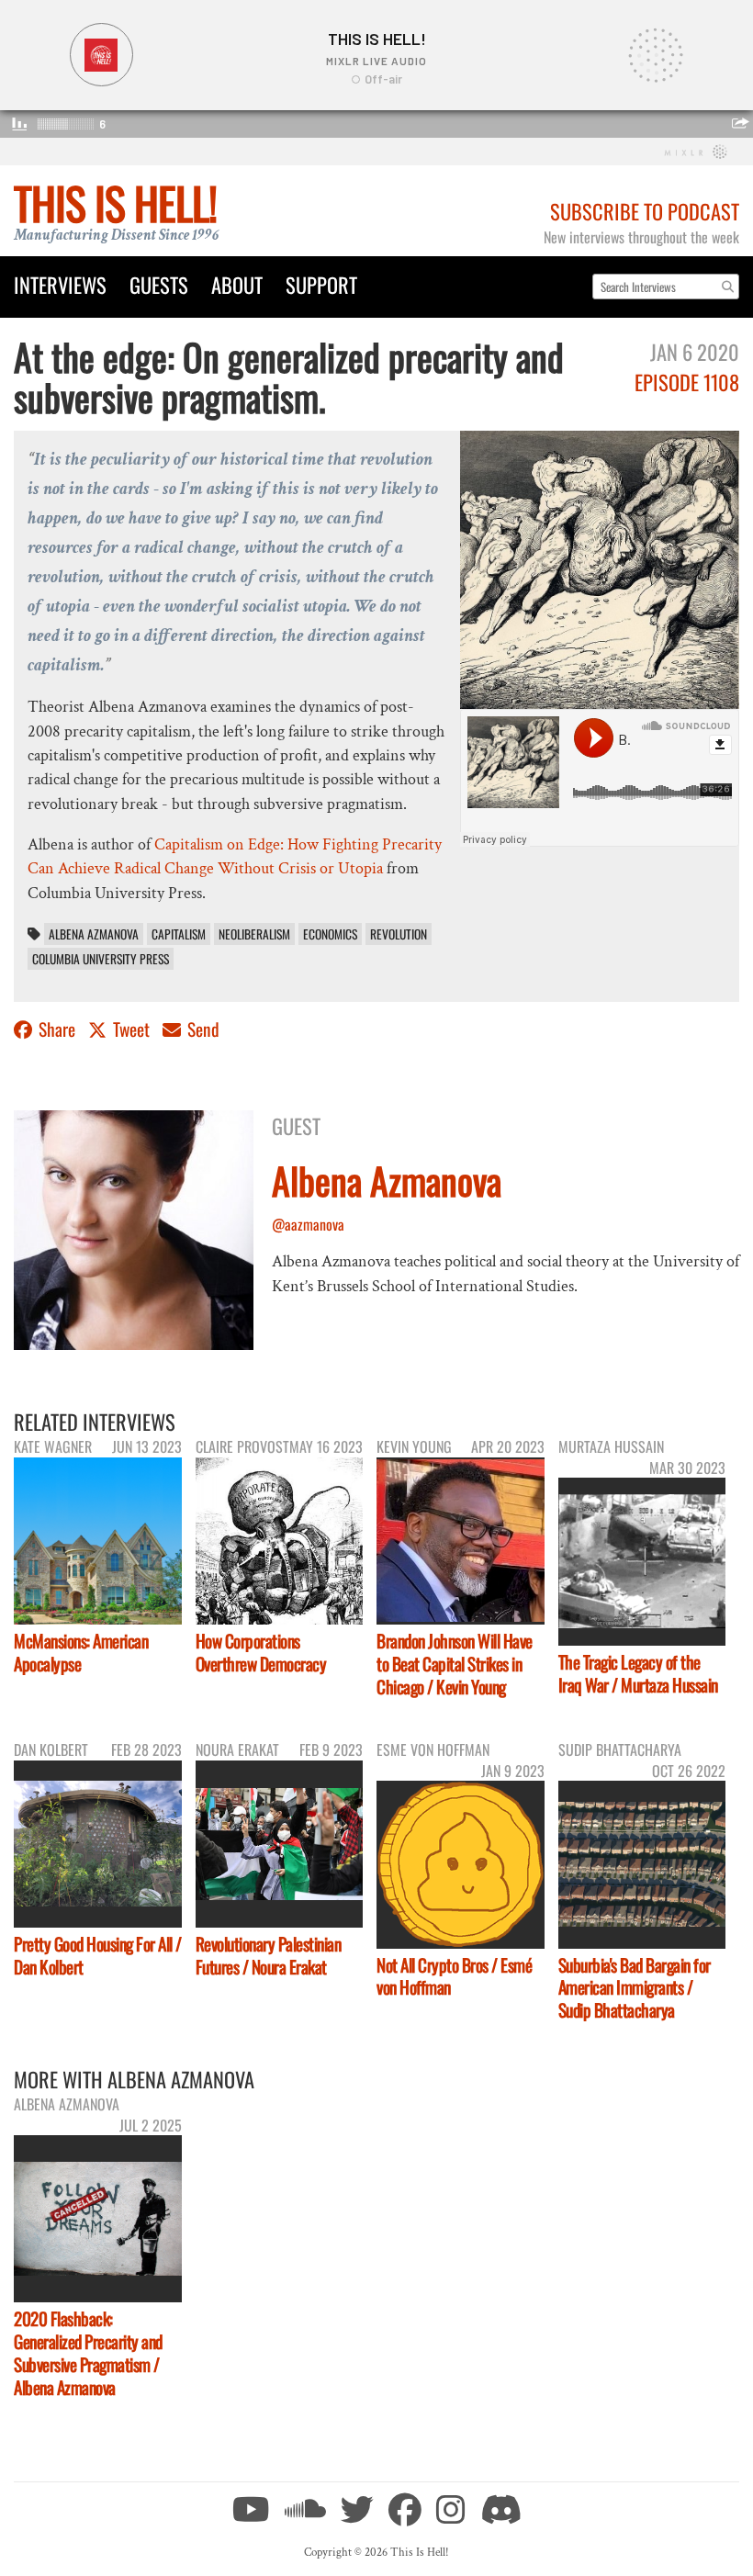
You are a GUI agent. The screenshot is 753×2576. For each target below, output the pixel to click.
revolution (399, 934)
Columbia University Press (101, 959)
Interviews (60, 284)
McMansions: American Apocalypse (81, 1652)
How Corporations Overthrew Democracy (261, 1652)
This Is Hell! (115, 202)
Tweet (131, 1029)
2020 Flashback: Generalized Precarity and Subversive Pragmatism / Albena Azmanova (88, 2353)
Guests (159, 284)
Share (57, 1029)
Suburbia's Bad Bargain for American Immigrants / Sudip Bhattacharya (635, 1988)
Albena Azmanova (94, 934)
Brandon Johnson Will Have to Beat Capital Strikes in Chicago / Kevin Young (455, 1664)
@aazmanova (308, 1224)
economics (330, 934)
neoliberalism (254, 934)
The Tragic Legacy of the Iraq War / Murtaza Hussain (638, 1673)
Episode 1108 (687, 382)
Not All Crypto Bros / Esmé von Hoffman (454, 1976)
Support (321, 284)
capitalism (179, 934)
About (237, 284)
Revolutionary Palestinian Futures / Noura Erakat (269, 1955)
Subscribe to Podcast (645, 211)
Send (202, 1029)
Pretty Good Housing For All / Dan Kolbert (98, 1955)
